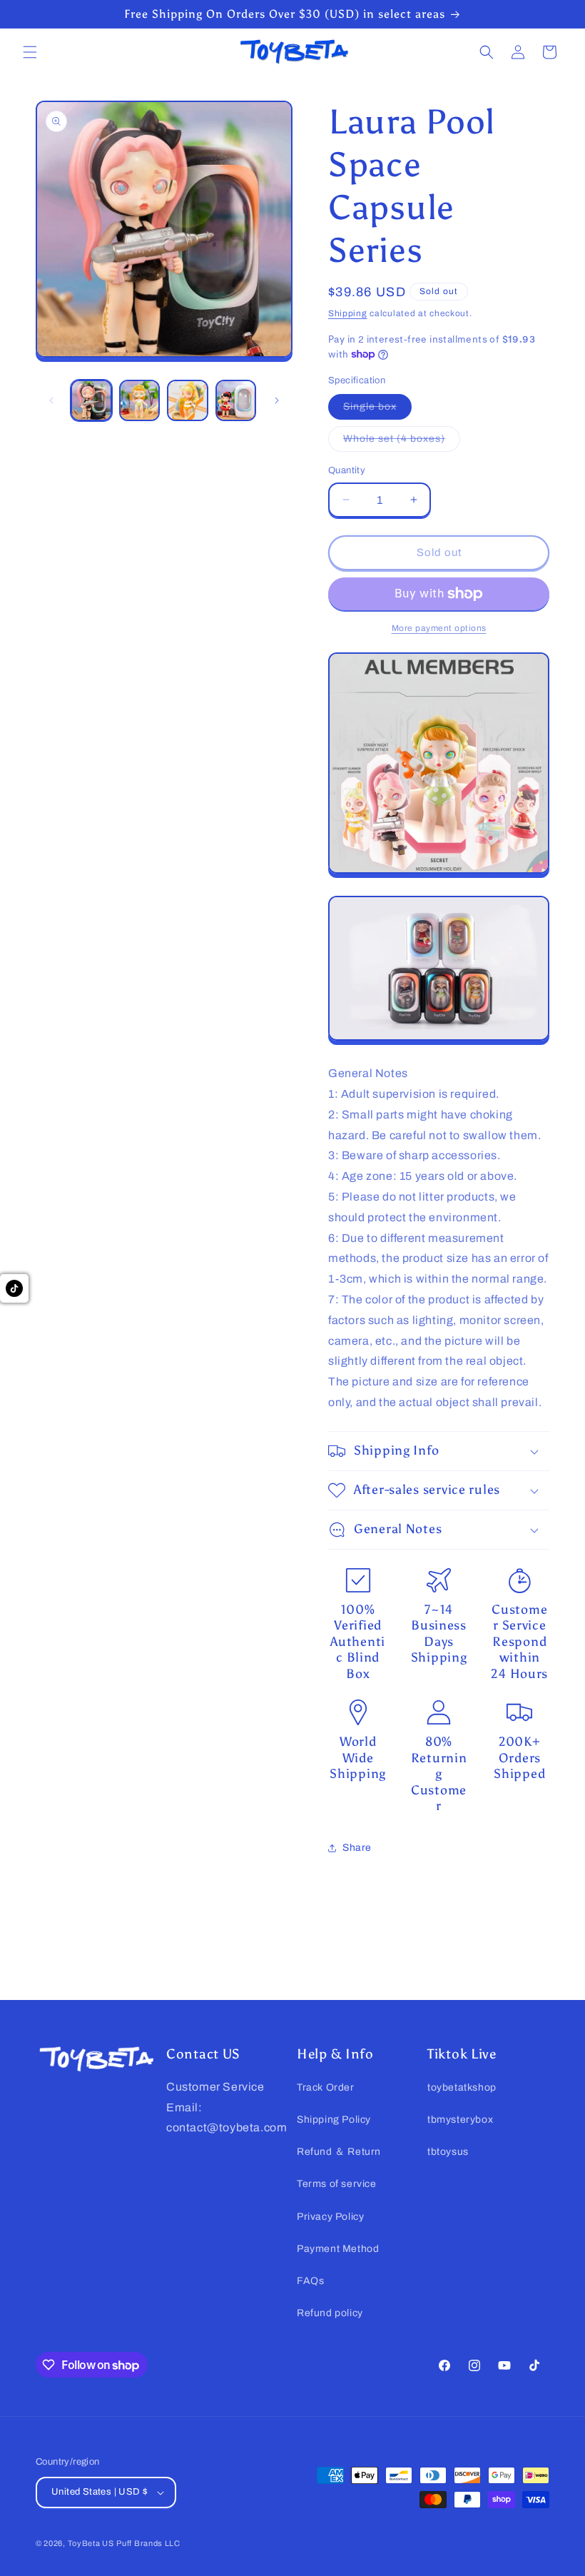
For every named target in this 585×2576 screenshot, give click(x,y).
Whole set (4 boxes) (402, 442)
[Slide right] (277, 400)
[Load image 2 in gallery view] (140, 400)
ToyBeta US (91, 2543)
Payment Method (338, 2249)
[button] (30, 52)
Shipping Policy (334, 2120)
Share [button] (357, 1848)
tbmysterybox (460, 2120)
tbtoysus (448, 2152)
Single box (377, 410)
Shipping (348, 313)
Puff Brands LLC (148, 2543)
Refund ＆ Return (339, 2152)
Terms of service (337, 2184)
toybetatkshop (462, 2087)
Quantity (347, 470)
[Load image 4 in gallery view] (236, 400)
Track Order (326, 2087)
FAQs (310, 2281)
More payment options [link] (439, 628)
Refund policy (330, 2313)
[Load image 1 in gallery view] (91, 400)
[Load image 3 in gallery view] (188, 400)
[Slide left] (51, 400)
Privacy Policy (330, 2217)
